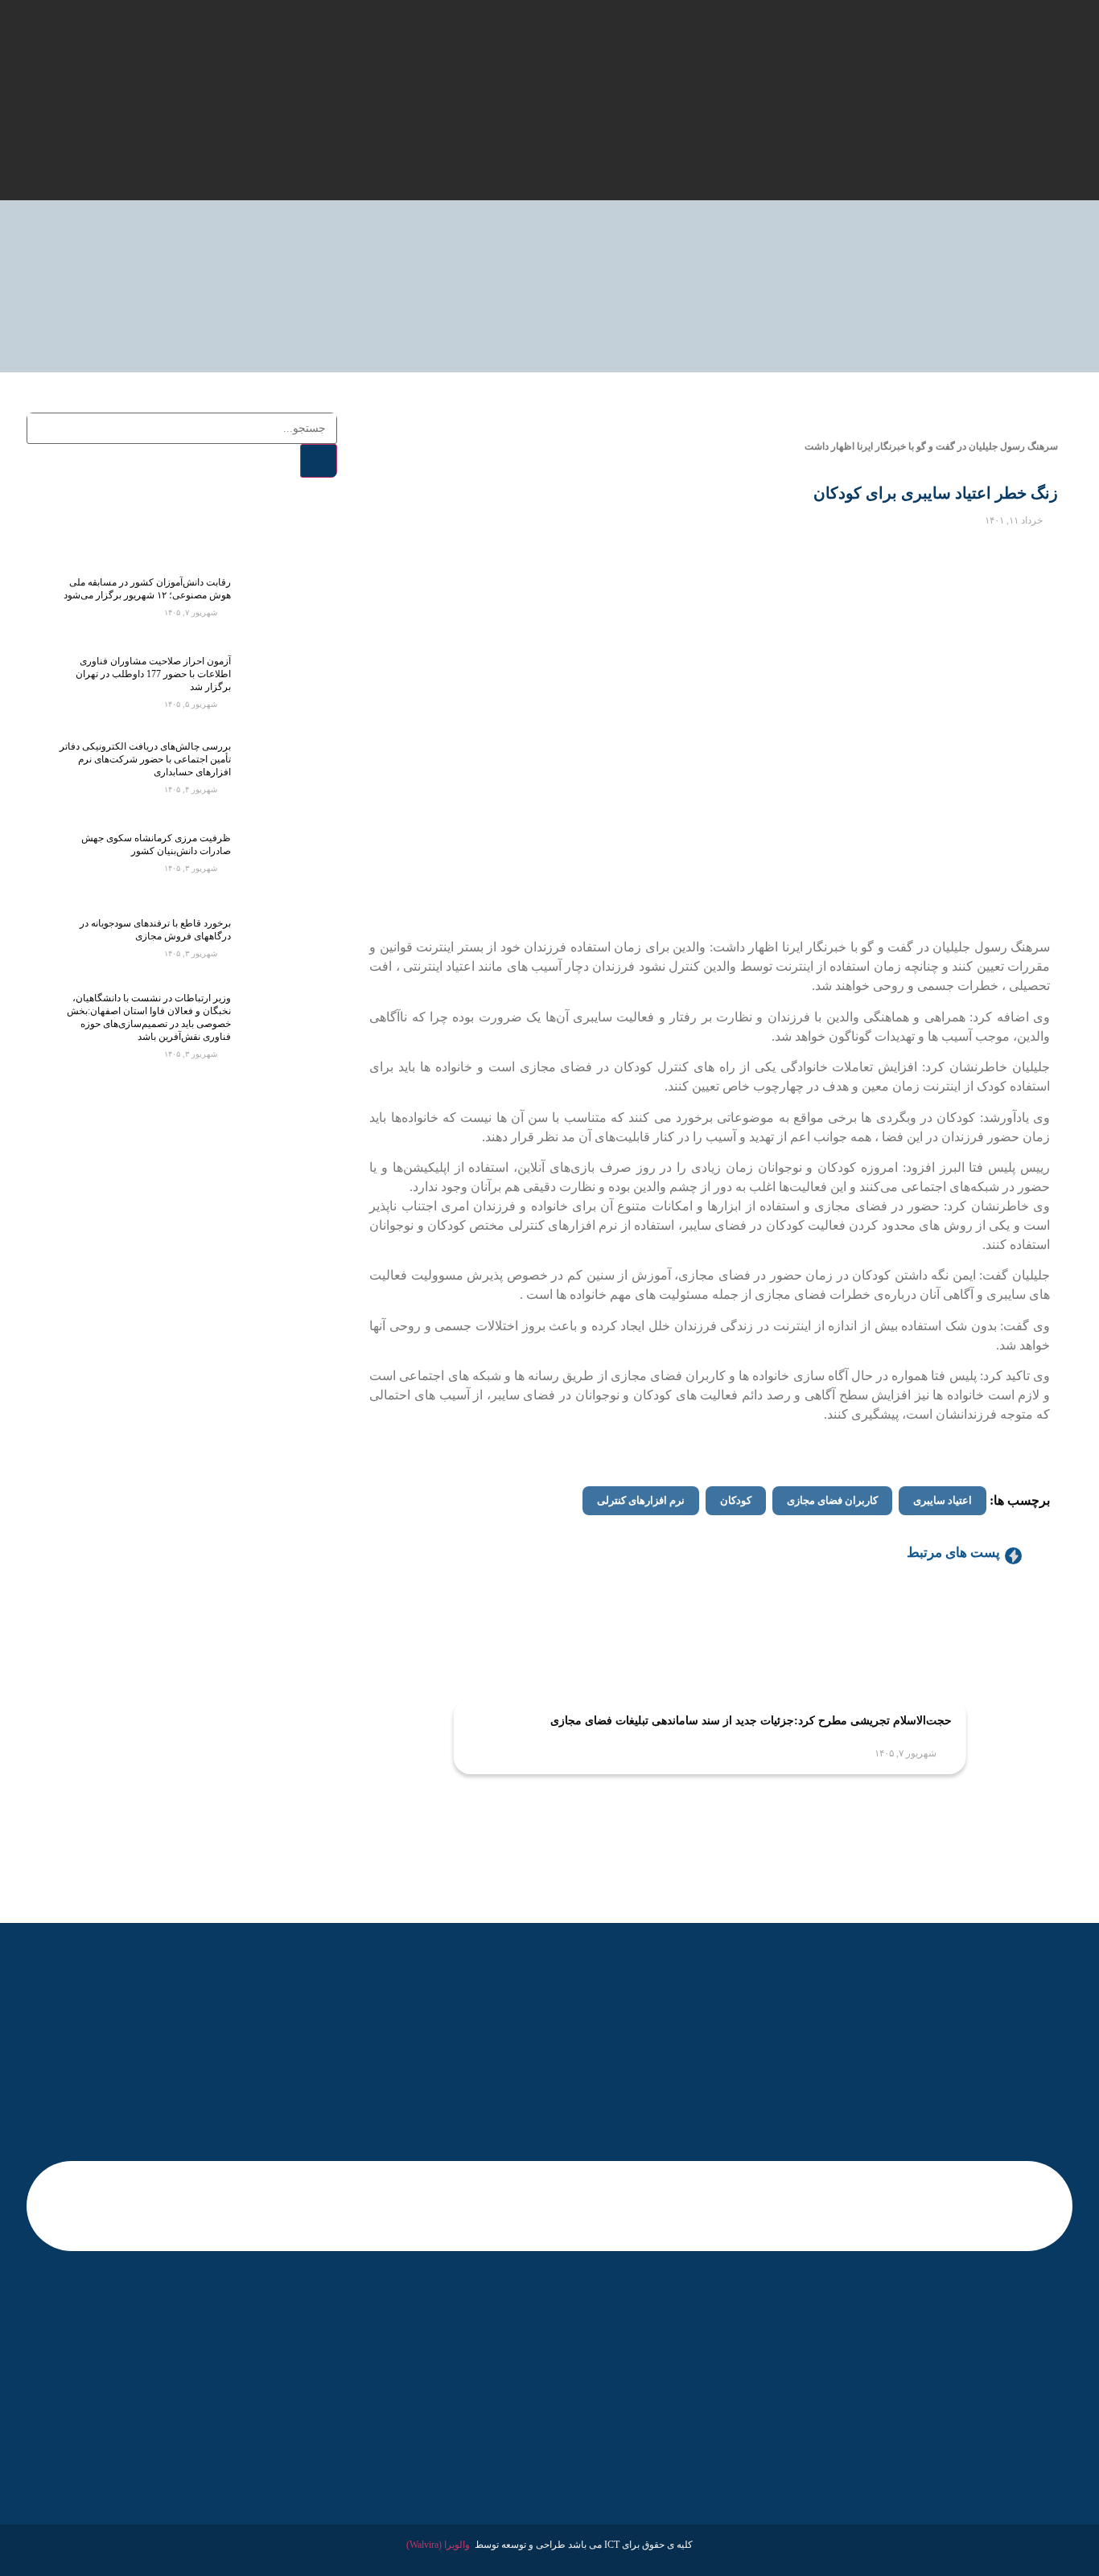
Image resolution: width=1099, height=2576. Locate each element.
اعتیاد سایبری (943, 1500)
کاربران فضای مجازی (832, 1500)
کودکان (736, 1500)
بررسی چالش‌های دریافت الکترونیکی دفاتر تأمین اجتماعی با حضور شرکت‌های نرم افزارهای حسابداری (145, 759)
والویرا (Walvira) (438, 2545)
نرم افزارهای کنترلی (641, 1500)
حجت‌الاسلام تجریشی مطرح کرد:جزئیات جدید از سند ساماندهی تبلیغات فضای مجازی (751, 1721)
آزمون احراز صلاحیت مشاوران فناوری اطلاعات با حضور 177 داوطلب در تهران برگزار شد (153, 674)
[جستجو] (319, 461)
